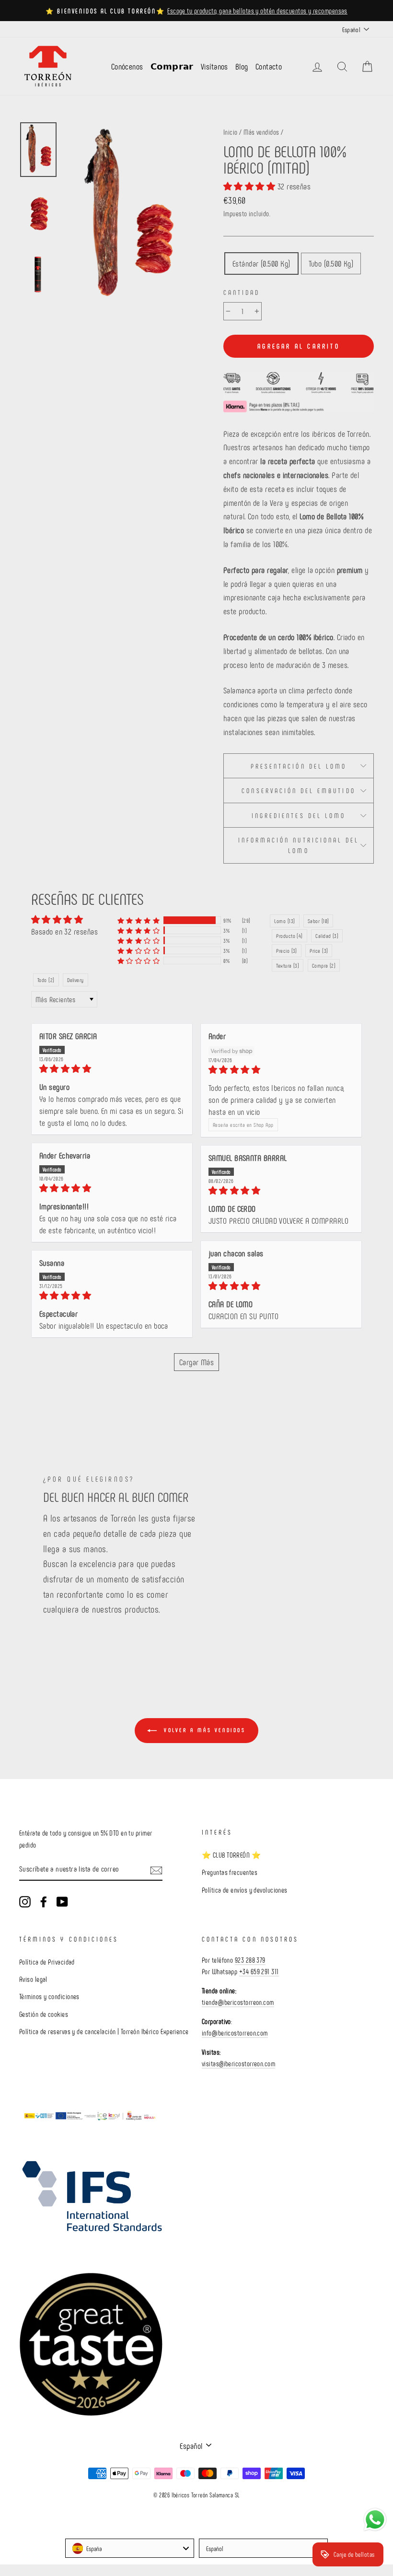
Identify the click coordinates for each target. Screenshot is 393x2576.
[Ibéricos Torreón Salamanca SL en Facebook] (44, 1901)
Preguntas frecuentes (230, 1872)
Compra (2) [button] (324, 965)
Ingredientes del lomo (299, 815)
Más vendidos (261, 132)
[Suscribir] (156, 1869)
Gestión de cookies (44, 2014)
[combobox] (130, 2548)
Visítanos (214, 66)
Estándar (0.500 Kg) (261, 263)
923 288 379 (250, 1960)
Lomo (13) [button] (284, 921)
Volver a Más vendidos (203, 1730)
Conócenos (127, 66)
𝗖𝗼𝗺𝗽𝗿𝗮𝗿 (172, 66)
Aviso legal (33, 1979)
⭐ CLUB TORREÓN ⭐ (231, 1855)
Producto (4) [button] (289, 936)
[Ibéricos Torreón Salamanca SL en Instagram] (25, 1901)
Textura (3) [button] (288, 965)
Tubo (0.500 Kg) (331, 263)
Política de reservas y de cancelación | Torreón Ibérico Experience (104, 2031)
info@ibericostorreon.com (235, 2033)
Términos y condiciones (49, 1996)
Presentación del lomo (299, 766)
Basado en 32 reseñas (64, 931)
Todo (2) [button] (46, 980)
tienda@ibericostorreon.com (238, 2002)
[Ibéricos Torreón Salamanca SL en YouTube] (62, 1901)
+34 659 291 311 (259, 1971)
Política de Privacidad (47, 1962)
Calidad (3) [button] (327, 936)
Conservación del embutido (298, 790)
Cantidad (242, 292)
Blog (242, 66)
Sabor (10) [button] (318, 921)
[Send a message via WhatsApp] (375, 2520)
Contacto (269, 66)
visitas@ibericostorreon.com (238, 2063)
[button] (250, 186)
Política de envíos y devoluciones (245, 1890)
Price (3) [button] (319, 950)
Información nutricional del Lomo (299, 845)
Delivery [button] (75, 980)
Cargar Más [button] (197, 1362)
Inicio (231, 132)
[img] (112, 1069)
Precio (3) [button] (287, 950)
